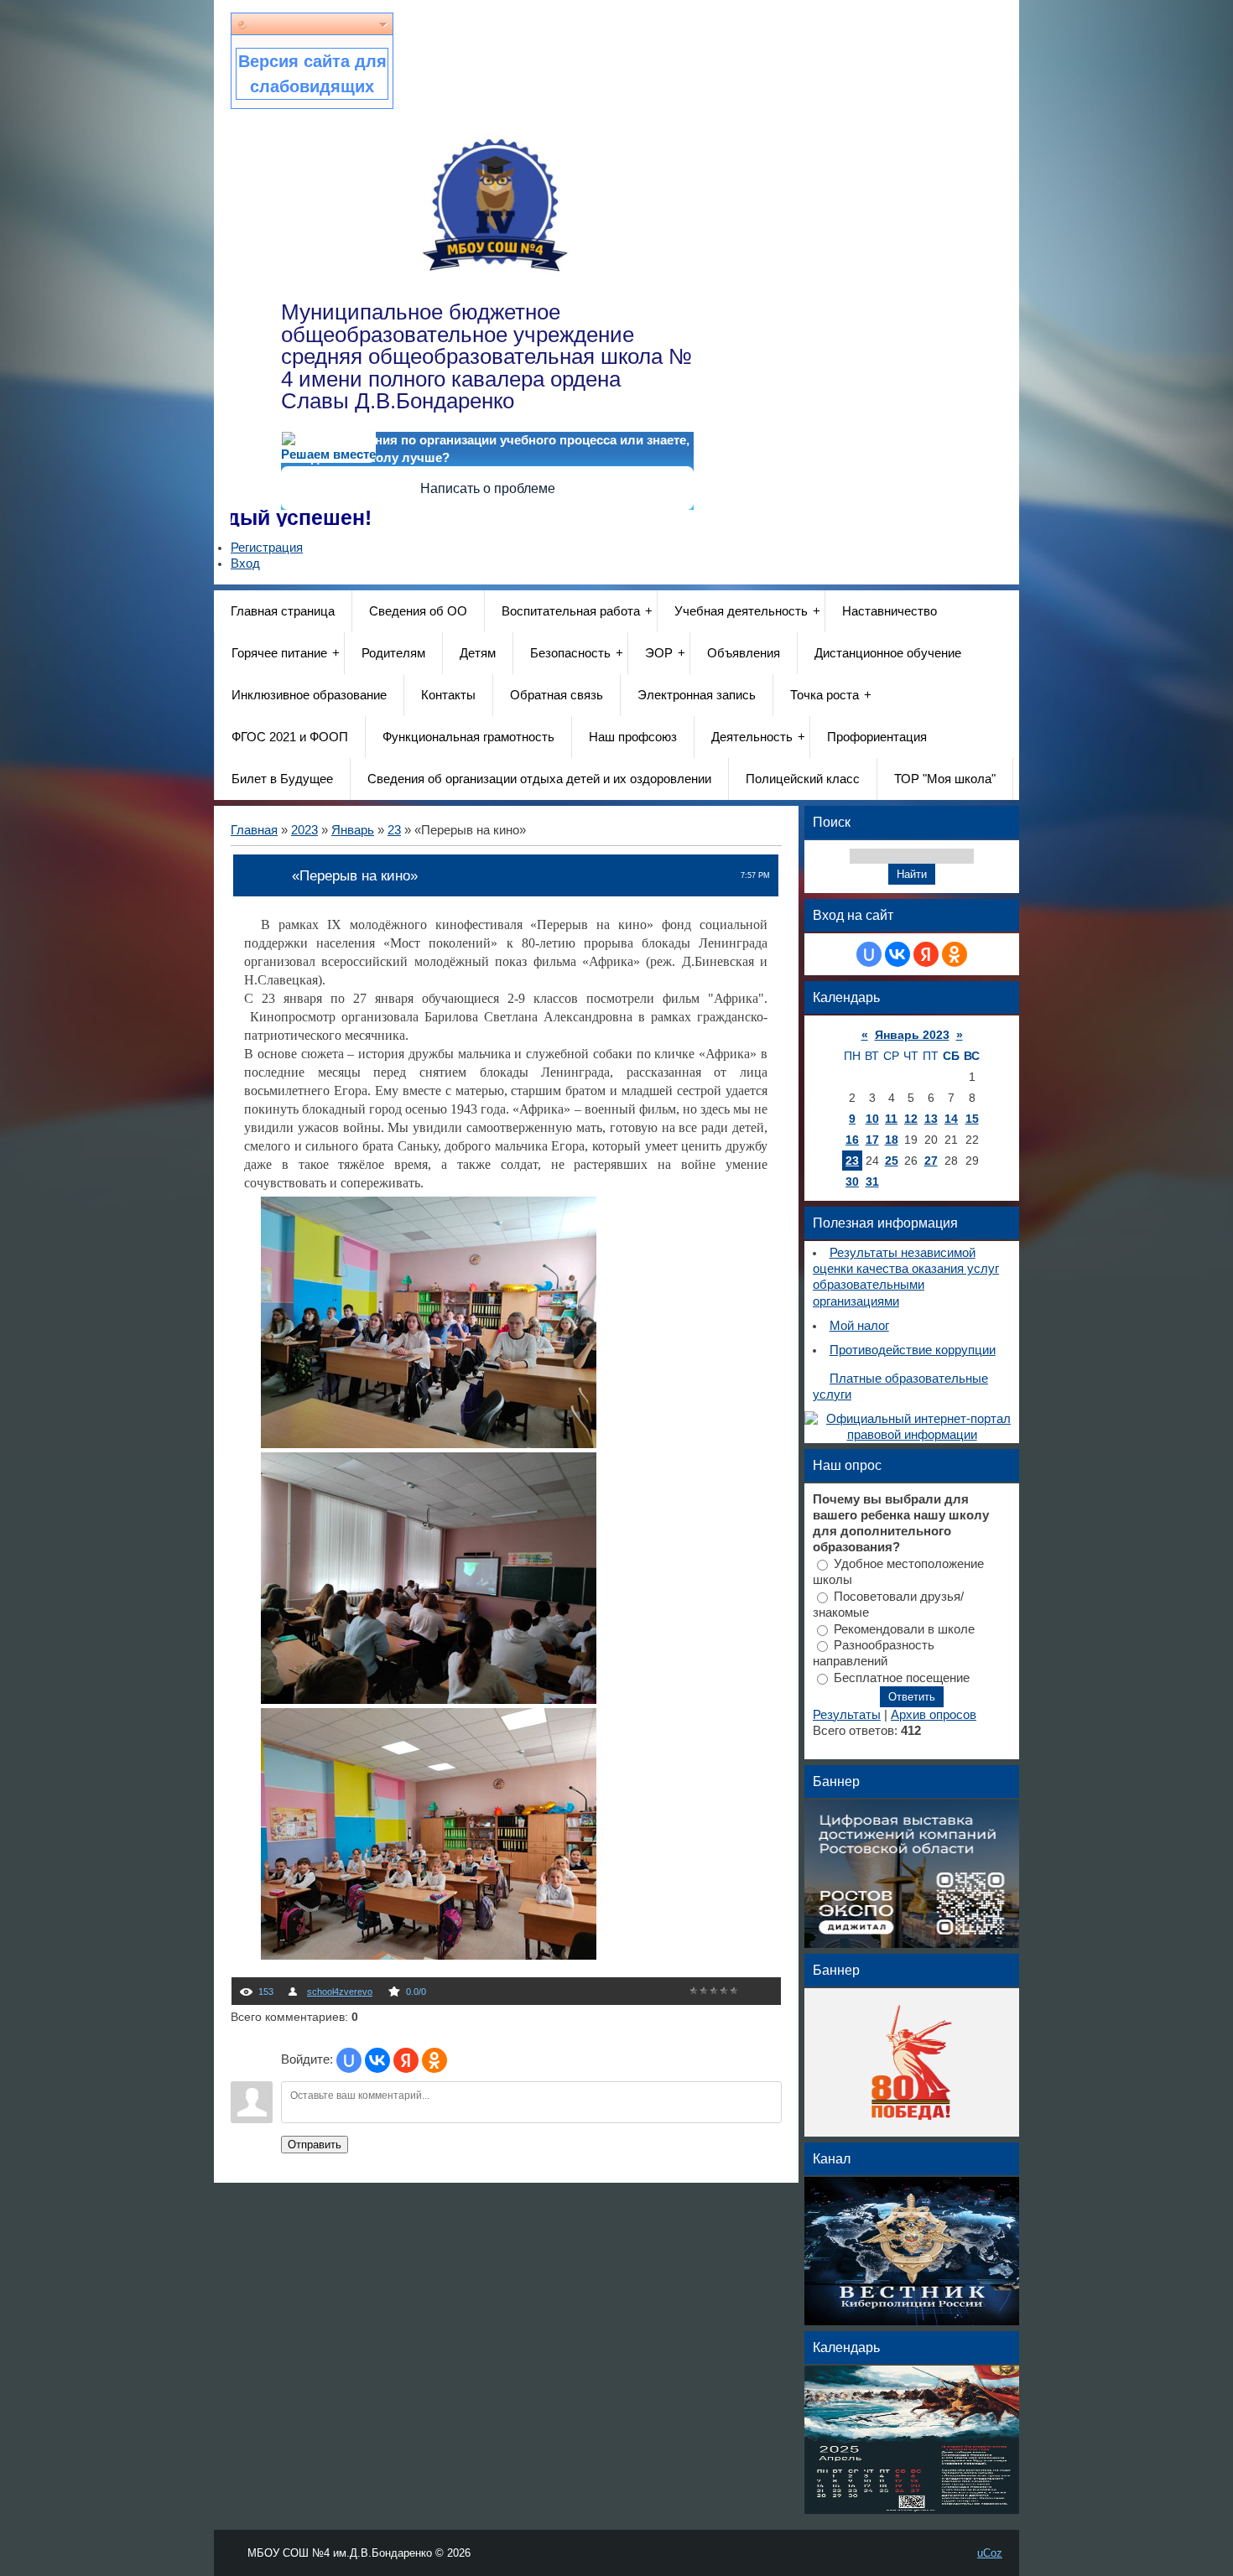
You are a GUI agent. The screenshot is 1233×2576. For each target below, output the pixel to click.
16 (852, 1140)
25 (892, 1161)
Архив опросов (934, 1715)
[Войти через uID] (349, 2060)
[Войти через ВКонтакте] (377, 2060)
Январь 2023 (912, 1035)
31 (872, 1182)
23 (394, 830)
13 (931, 1119)
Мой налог (859, 1326)
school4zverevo (340, 1992)
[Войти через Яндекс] (406, 2060)
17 (872, 1140)
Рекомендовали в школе (904, 1628)
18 (892, 1140)
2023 (304, 830)
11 (891, 1119)
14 (951, 1119)
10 (872, 1119)
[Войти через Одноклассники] (434, 2060)
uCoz (990, 2553)
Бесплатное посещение (902, 1678)
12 (911, 1119)
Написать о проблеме (488, 488)
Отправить (315, 2145)
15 (972, 1119)
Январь (353, 830)
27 (931, 1161)
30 (852, 1182)
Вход (245, 563)
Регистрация (267, 548)
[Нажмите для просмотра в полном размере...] (429, 1444)
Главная (254, 830)
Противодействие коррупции (913, 1350)
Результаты (847, 1715)
